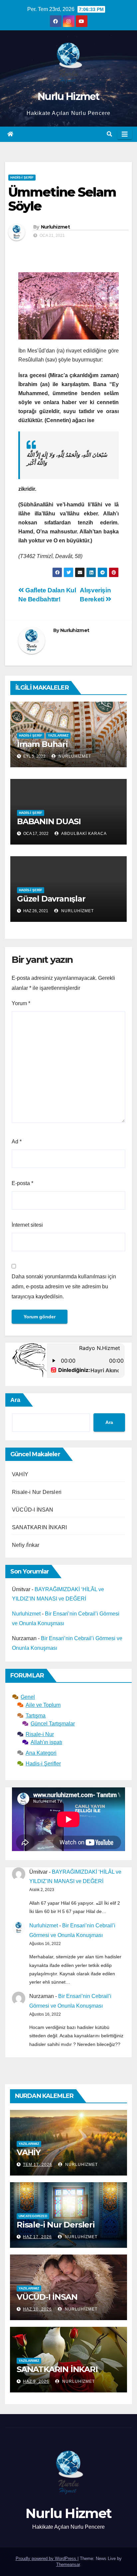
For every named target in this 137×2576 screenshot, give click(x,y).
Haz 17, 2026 (37, 2237)
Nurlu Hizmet (68, 96)
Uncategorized (33, 2216)
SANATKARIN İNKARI (39, 1527)
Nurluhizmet (55, 227)
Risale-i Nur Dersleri (37, 1492)
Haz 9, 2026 (36, 2381)
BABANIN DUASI (49, 821)
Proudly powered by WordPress (47, 2559)
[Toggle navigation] (125, 134)
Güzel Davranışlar (51, 899)
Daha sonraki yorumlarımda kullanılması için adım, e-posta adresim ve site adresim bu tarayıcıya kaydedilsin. (64, 1287)
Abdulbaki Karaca (83, 834)
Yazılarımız (58, 735)
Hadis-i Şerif (22, 177)
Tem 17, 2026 (38, 2165)
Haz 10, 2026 (37, 2309)
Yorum (21, 1003)
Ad (17, 1142)
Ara (15, 1400)
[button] (109, 134)
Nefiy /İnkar (26, 1545)
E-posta (22, 1183)
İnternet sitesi (27, 1225)
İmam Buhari (42, 744)
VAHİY (20, 1474)
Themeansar (68, 2565)
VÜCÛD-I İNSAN (33, 1510)
